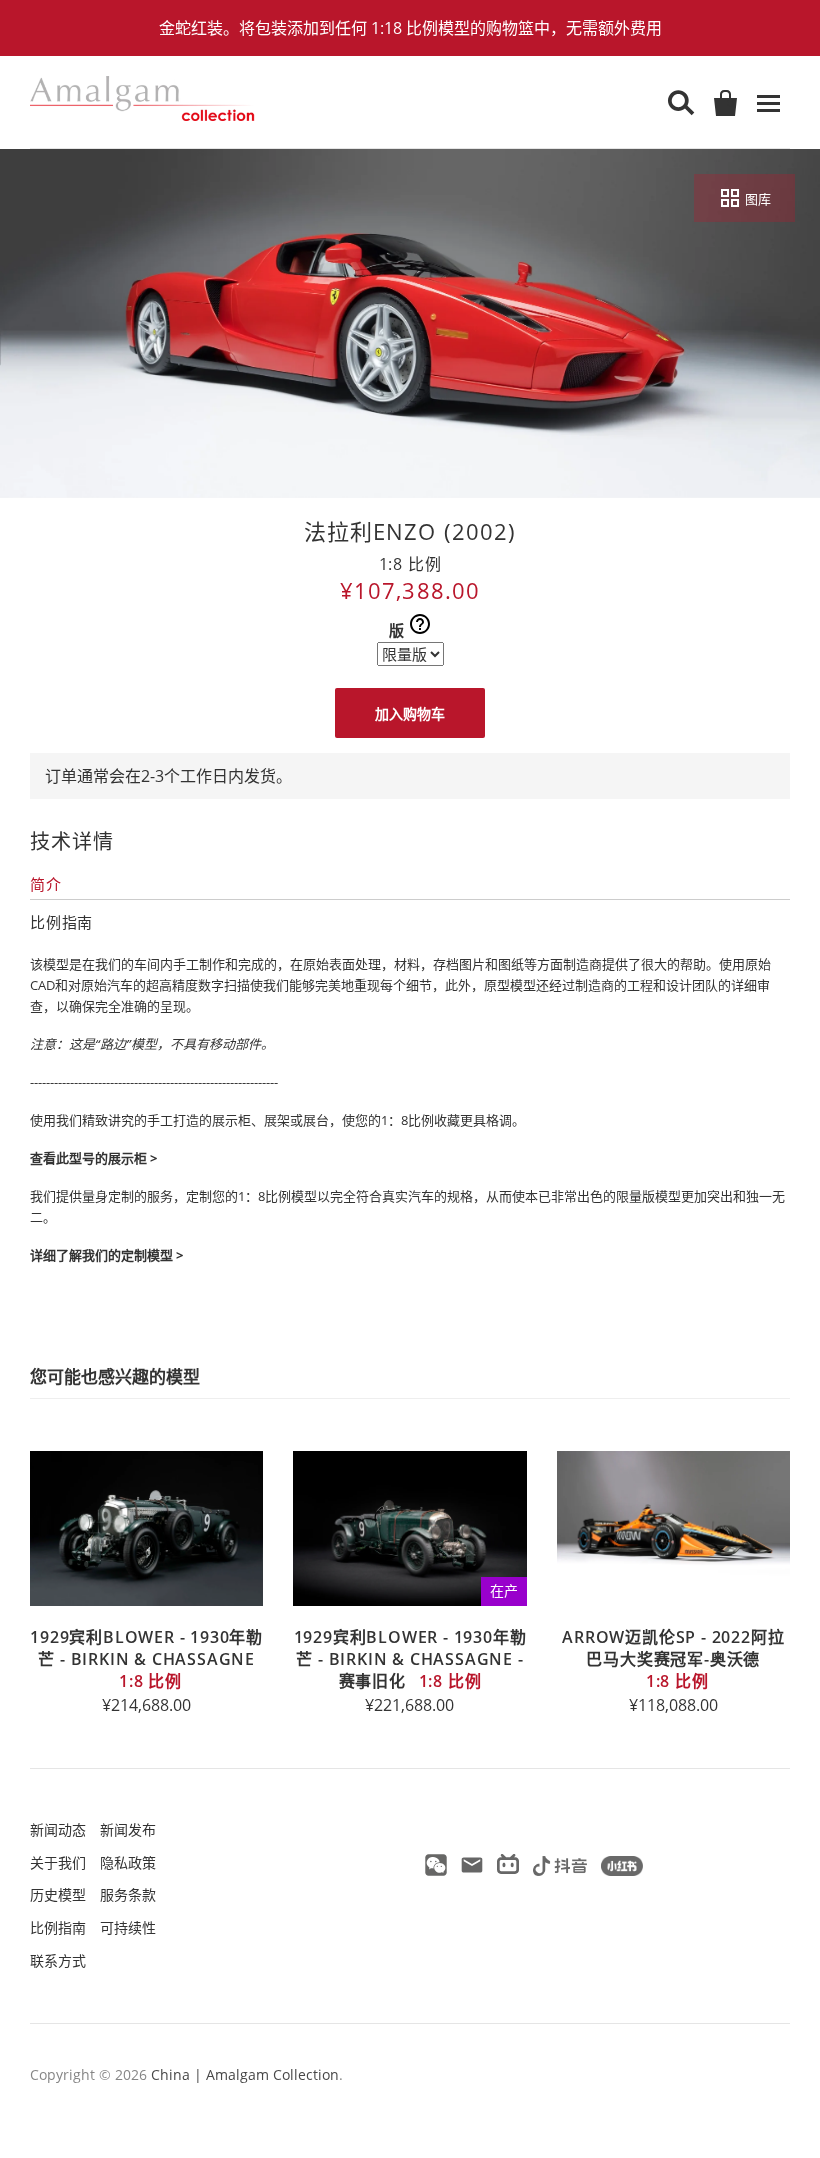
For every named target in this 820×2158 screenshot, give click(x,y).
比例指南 (58, 1927)
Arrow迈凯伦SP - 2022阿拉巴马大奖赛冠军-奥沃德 (673, 1659)
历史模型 (58, 1894)
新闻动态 (58, 1829)
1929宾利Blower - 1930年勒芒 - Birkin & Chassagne (146, 1659)
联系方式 (58, 1960)
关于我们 (58, 1862)
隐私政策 (128, 1862)
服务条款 (128, 1894)
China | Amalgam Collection (245, 2074)
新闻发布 (128, 1829)
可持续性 (128, 1927)
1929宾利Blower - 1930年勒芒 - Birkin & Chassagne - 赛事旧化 (410, 1659)
